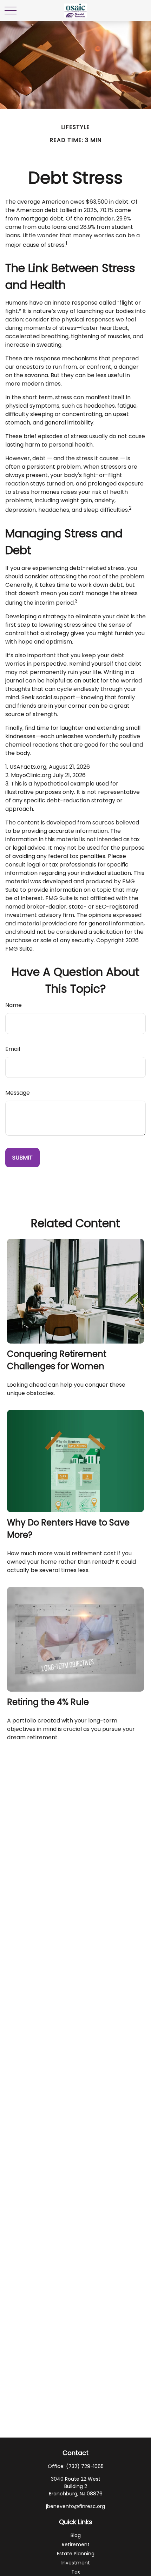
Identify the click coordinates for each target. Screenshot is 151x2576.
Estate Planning (76, 2554)
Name (14, 1005)
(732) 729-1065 (85, 2466)
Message (18, 1093)
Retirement (76, 2544)
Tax (76, 2572)
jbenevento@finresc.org (75, 2506)
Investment (76, 2563)
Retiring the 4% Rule (48, 1702)
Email (13, 1049)
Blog (76, 2535)
